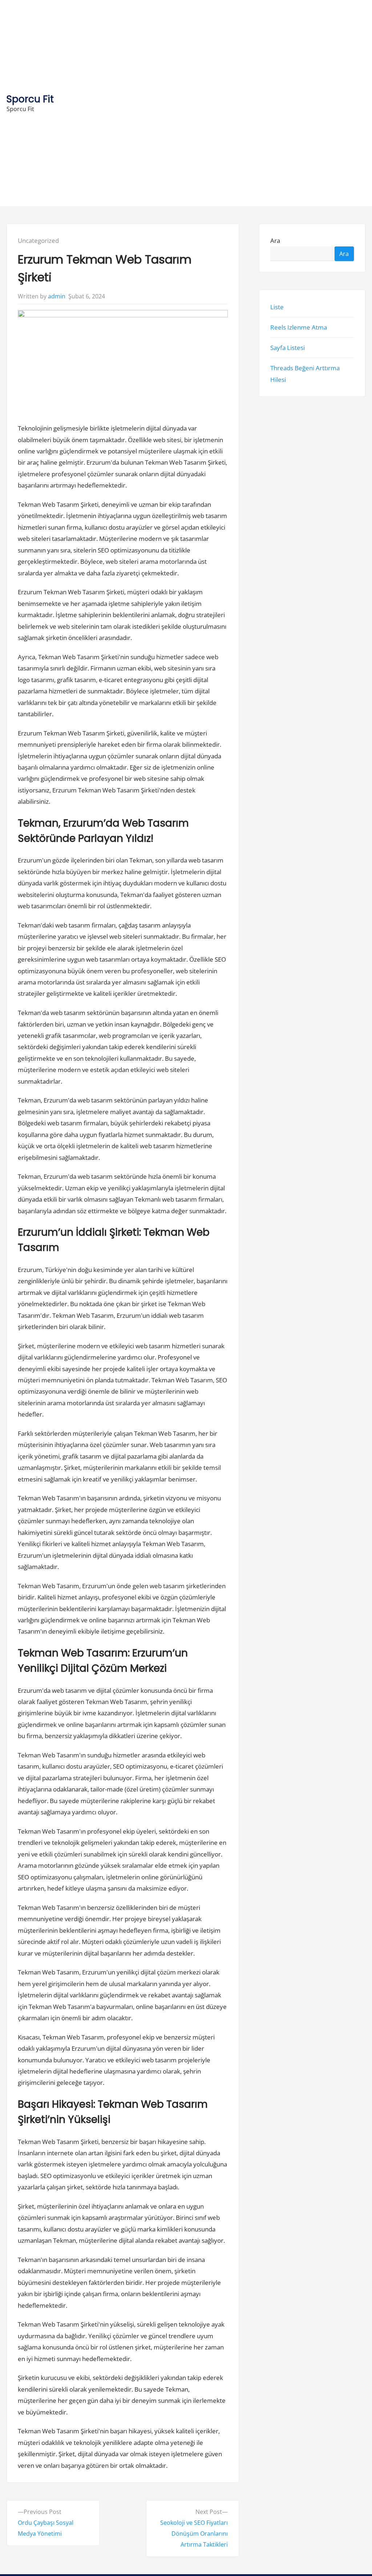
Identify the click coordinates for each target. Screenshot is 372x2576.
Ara (276, 241)
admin (57, 296)
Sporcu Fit (30, 99)
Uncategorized (38, 241)
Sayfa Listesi (288, 348)
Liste (277, 307)
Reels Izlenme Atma (299, 327)
